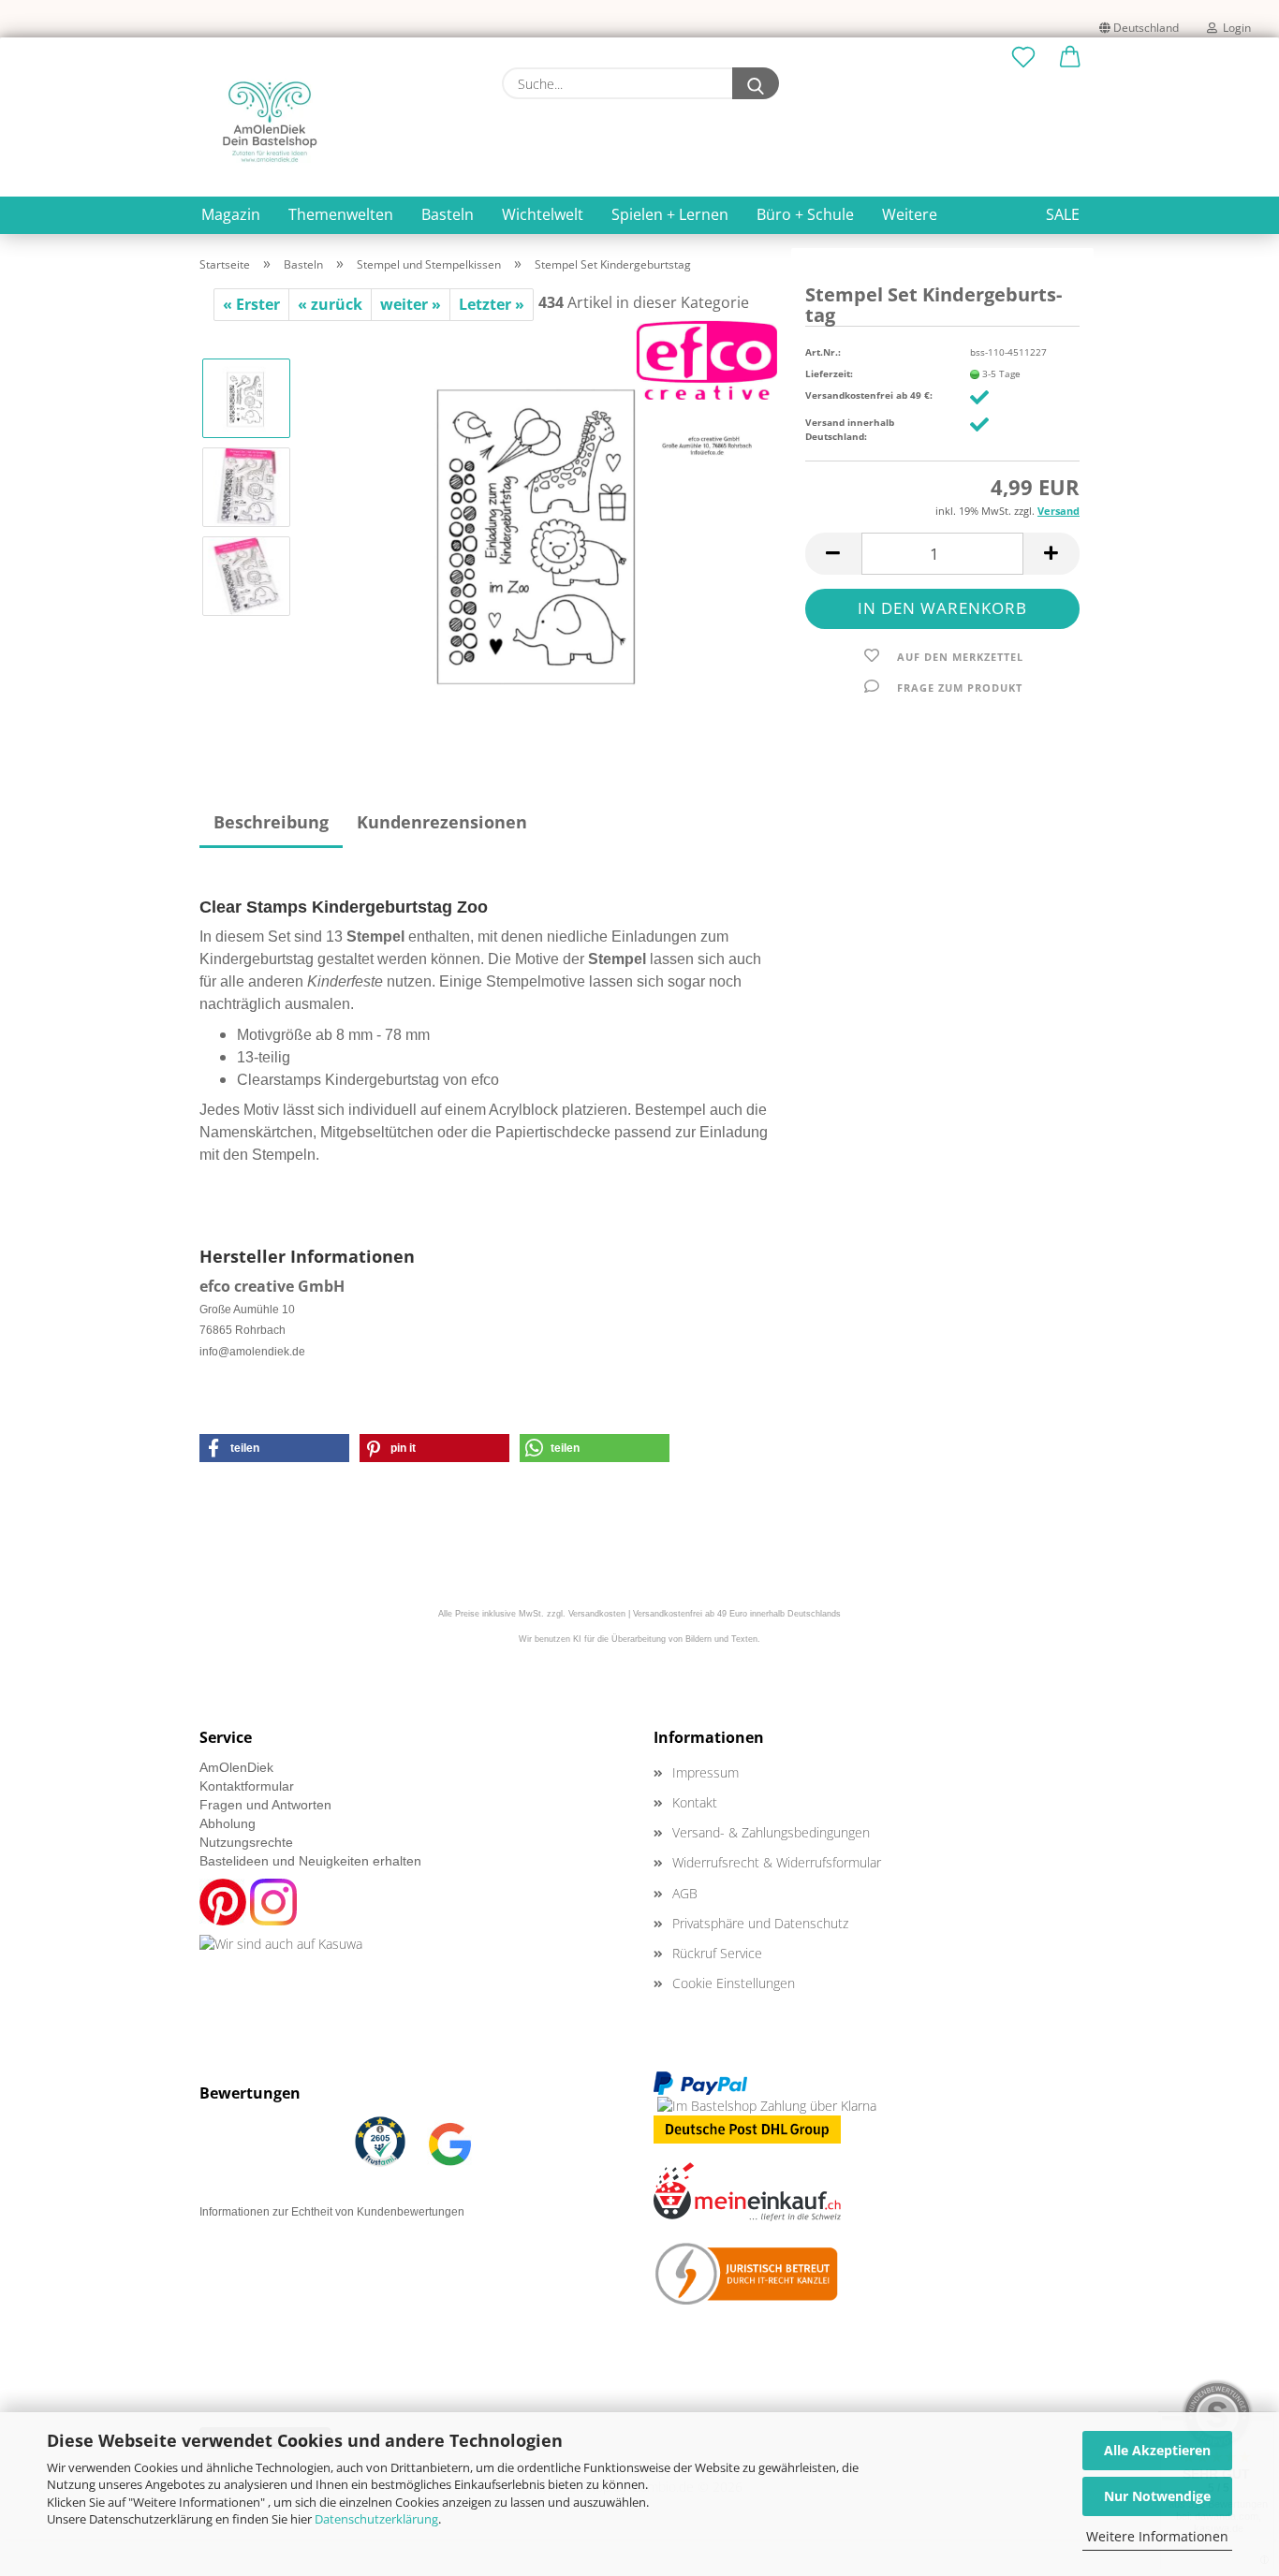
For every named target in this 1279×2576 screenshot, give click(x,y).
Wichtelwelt (543, 214)
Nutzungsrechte (246, 1842)
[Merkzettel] (1023, 58)
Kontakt (695, 1802)
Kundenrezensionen (442, 822)
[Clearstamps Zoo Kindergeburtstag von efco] (542, 530)
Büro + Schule (805, 214)
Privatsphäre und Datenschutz (760, 1923)
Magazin (231, 214)
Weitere (910, 214)
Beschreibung (271, 822)
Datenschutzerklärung (376, 2519)
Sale (1063, 214)
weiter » (411, 304)
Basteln (448, 214)
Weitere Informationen (1157, 2536)
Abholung (228, 1823)
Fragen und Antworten (265, 1805)
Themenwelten (341, 214)
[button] (1070, 58)
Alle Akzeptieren (1157, 2450)
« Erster (251, 304)
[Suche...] (756, 83)
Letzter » (492, 304)
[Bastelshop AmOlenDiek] (270, 122)
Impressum (706, 1772)
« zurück (330, 304)
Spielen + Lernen (670, 214)
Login (1234, 28)
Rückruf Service (717, 1953)
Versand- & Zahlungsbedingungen (771, 1832)
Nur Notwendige (1157, 2496)
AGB (685, 1893)
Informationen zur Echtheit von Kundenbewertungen (332, 2212)
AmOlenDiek (236, 1767)
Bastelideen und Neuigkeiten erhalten (310, 1861)
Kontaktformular (247, 1786)
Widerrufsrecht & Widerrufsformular (777, 1862)
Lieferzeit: (829, 373)
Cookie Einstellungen (734, 1983)
